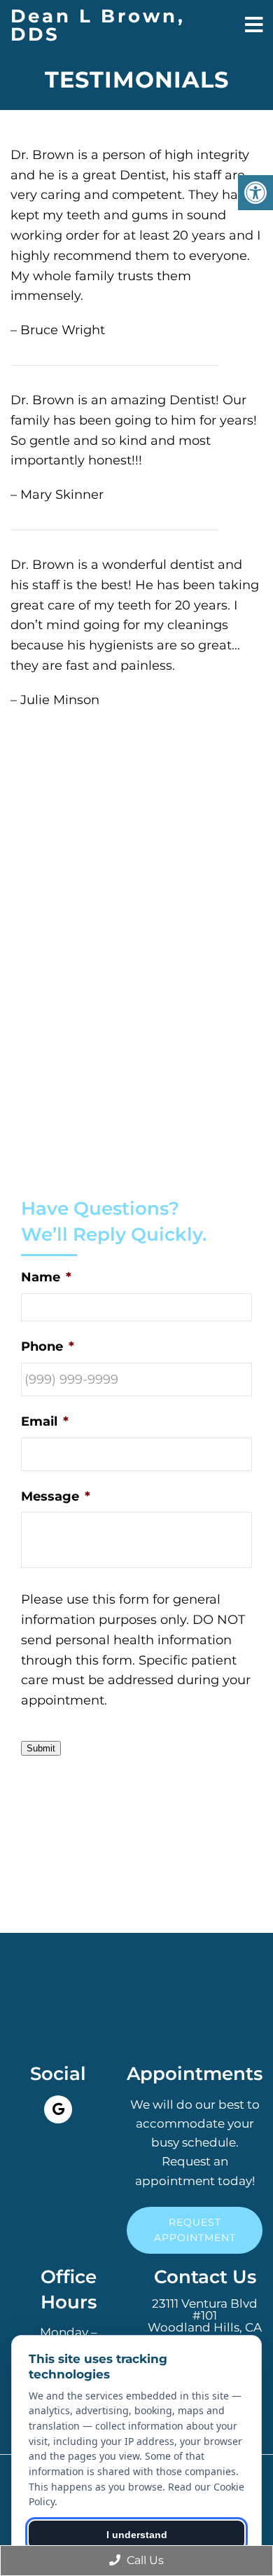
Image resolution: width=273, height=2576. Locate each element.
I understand (137, 2535)
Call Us (144, 2560)
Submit (41, 1748)
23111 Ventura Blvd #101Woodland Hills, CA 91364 (205, 2322)
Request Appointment (195, 2230)
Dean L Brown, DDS (98, 25)
